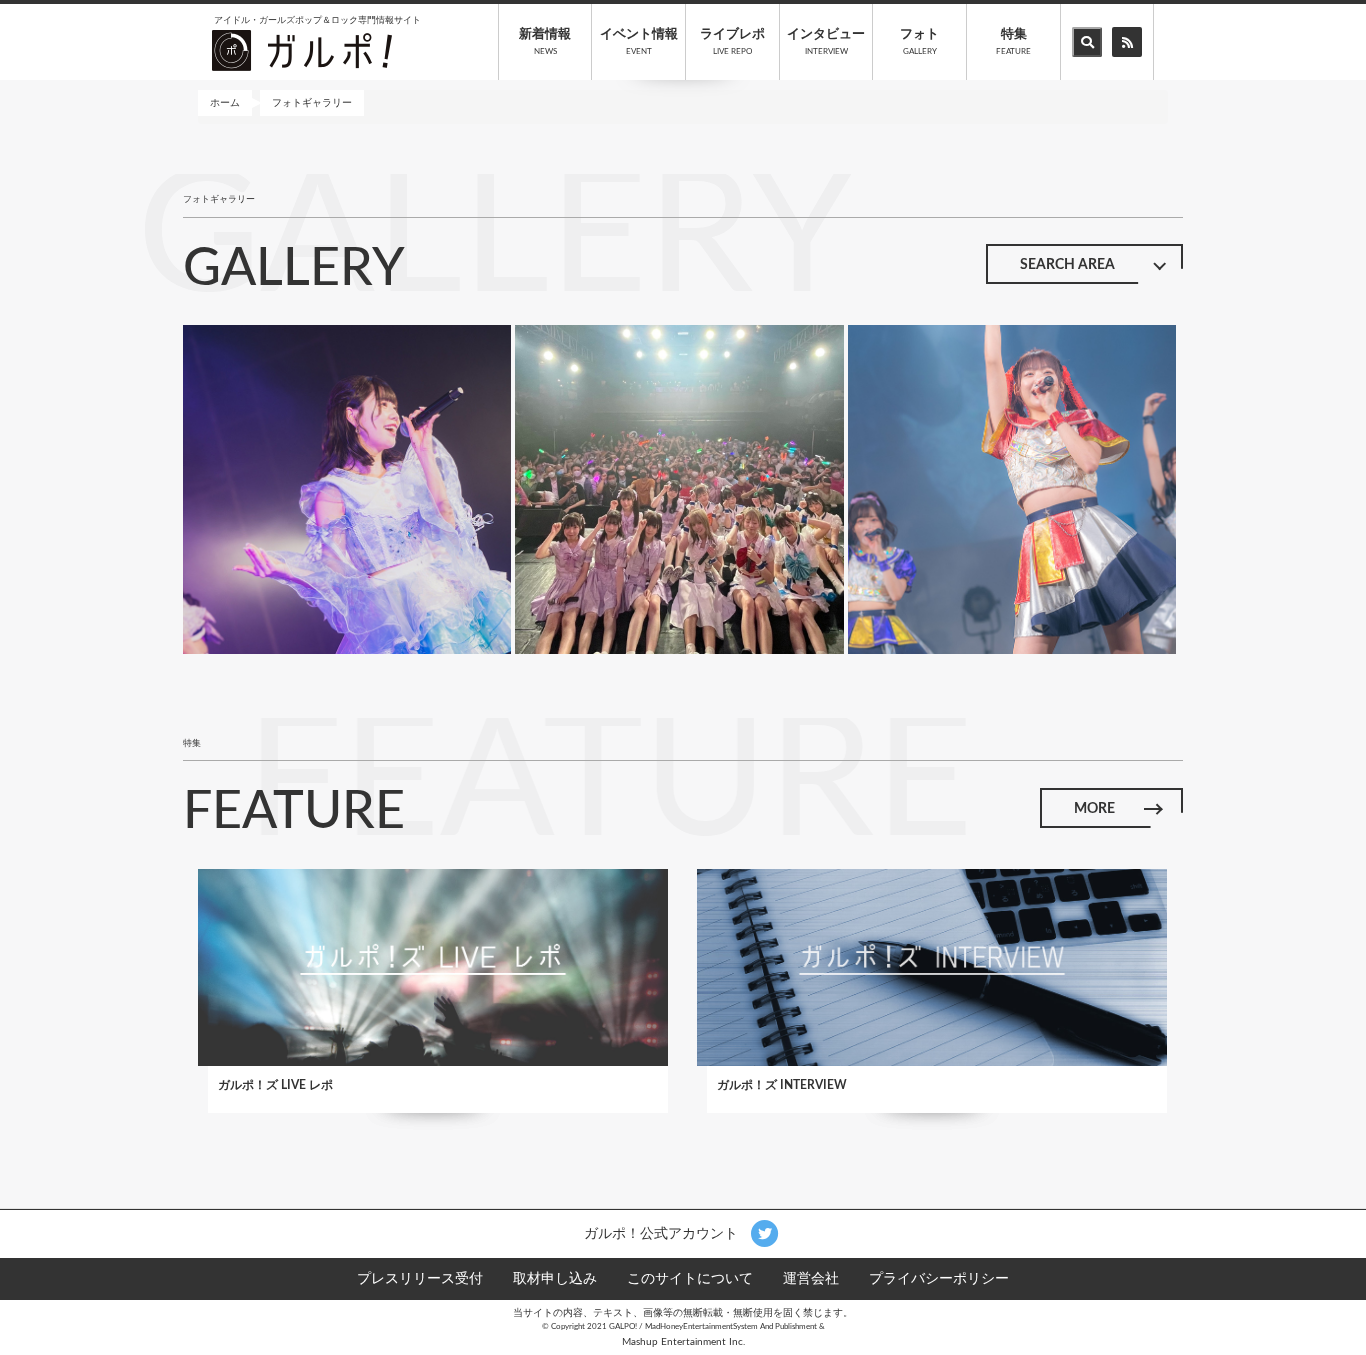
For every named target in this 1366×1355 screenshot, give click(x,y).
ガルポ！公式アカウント (663, 1233)
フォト (919, 42)
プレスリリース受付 (420, 1279)
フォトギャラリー (312, 103)
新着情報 (545, 42)
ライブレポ (732, 42)
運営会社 (811, 1279)
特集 (1013, 42)
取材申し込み (555, 1279)
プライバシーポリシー (939, 1279)
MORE (1094, 809)
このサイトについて (690, 1279)
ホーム (225, 103)
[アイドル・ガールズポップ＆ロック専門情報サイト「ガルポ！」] (302, 50)
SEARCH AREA (1067, 265)
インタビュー (826, 42)
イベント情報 (639, 42)
